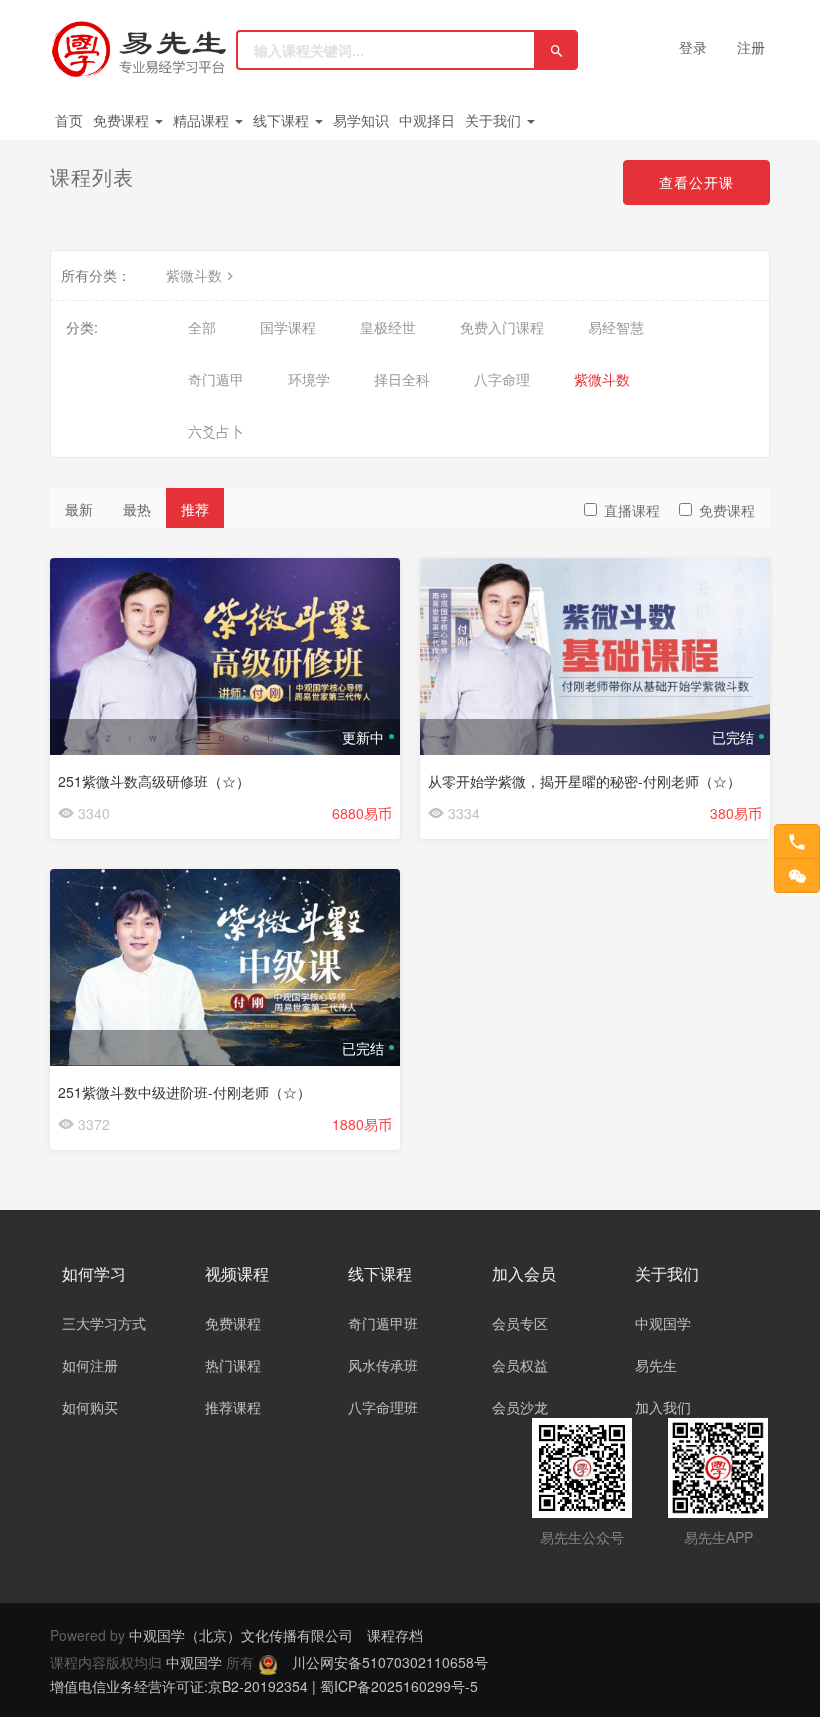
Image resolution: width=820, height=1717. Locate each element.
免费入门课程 (502, 327)
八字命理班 (383, 1407)
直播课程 (632, 510)
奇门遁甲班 (383, 1323)
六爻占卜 (216, 431)
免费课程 (123, 120)
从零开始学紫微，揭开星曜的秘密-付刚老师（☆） (584, 781)
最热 (137, 509)
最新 (79, 509)
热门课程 (233, 1365)
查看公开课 (696, 182)
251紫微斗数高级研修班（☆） (154, 781)
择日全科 (402, 379)
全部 (202, 327)
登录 (693, 47)
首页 (69, 120)
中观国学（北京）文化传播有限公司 (241, 1635)
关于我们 (495, 120)
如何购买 (90, 1407)
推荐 (195, 509)
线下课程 (283, 120)
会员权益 (520, 1365)
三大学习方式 (104, 1323)
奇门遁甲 (216, 379)
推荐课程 (233, 1407)
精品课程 (203, 120)
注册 (751, 47)
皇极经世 (388, 327)
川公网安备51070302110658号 (390, 1662)
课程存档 (395, 1635)
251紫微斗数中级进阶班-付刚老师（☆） (184, 1092)
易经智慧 (616, 327)
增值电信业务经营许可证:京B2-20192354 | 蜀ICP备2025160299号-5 (264, 1686)
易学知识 (361, 120)
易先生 (656, 1365)
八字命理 (502, 379)
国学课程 (288, 327)
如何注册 (90, 1365)
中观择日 (427, 120)
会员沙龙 (520, 1407)
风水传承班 (383, 1365)
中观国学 (663, 1323)
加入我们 (663, 1407)
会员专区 (520, 1323)
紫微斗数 (194, 275)
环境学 (309, 379)
